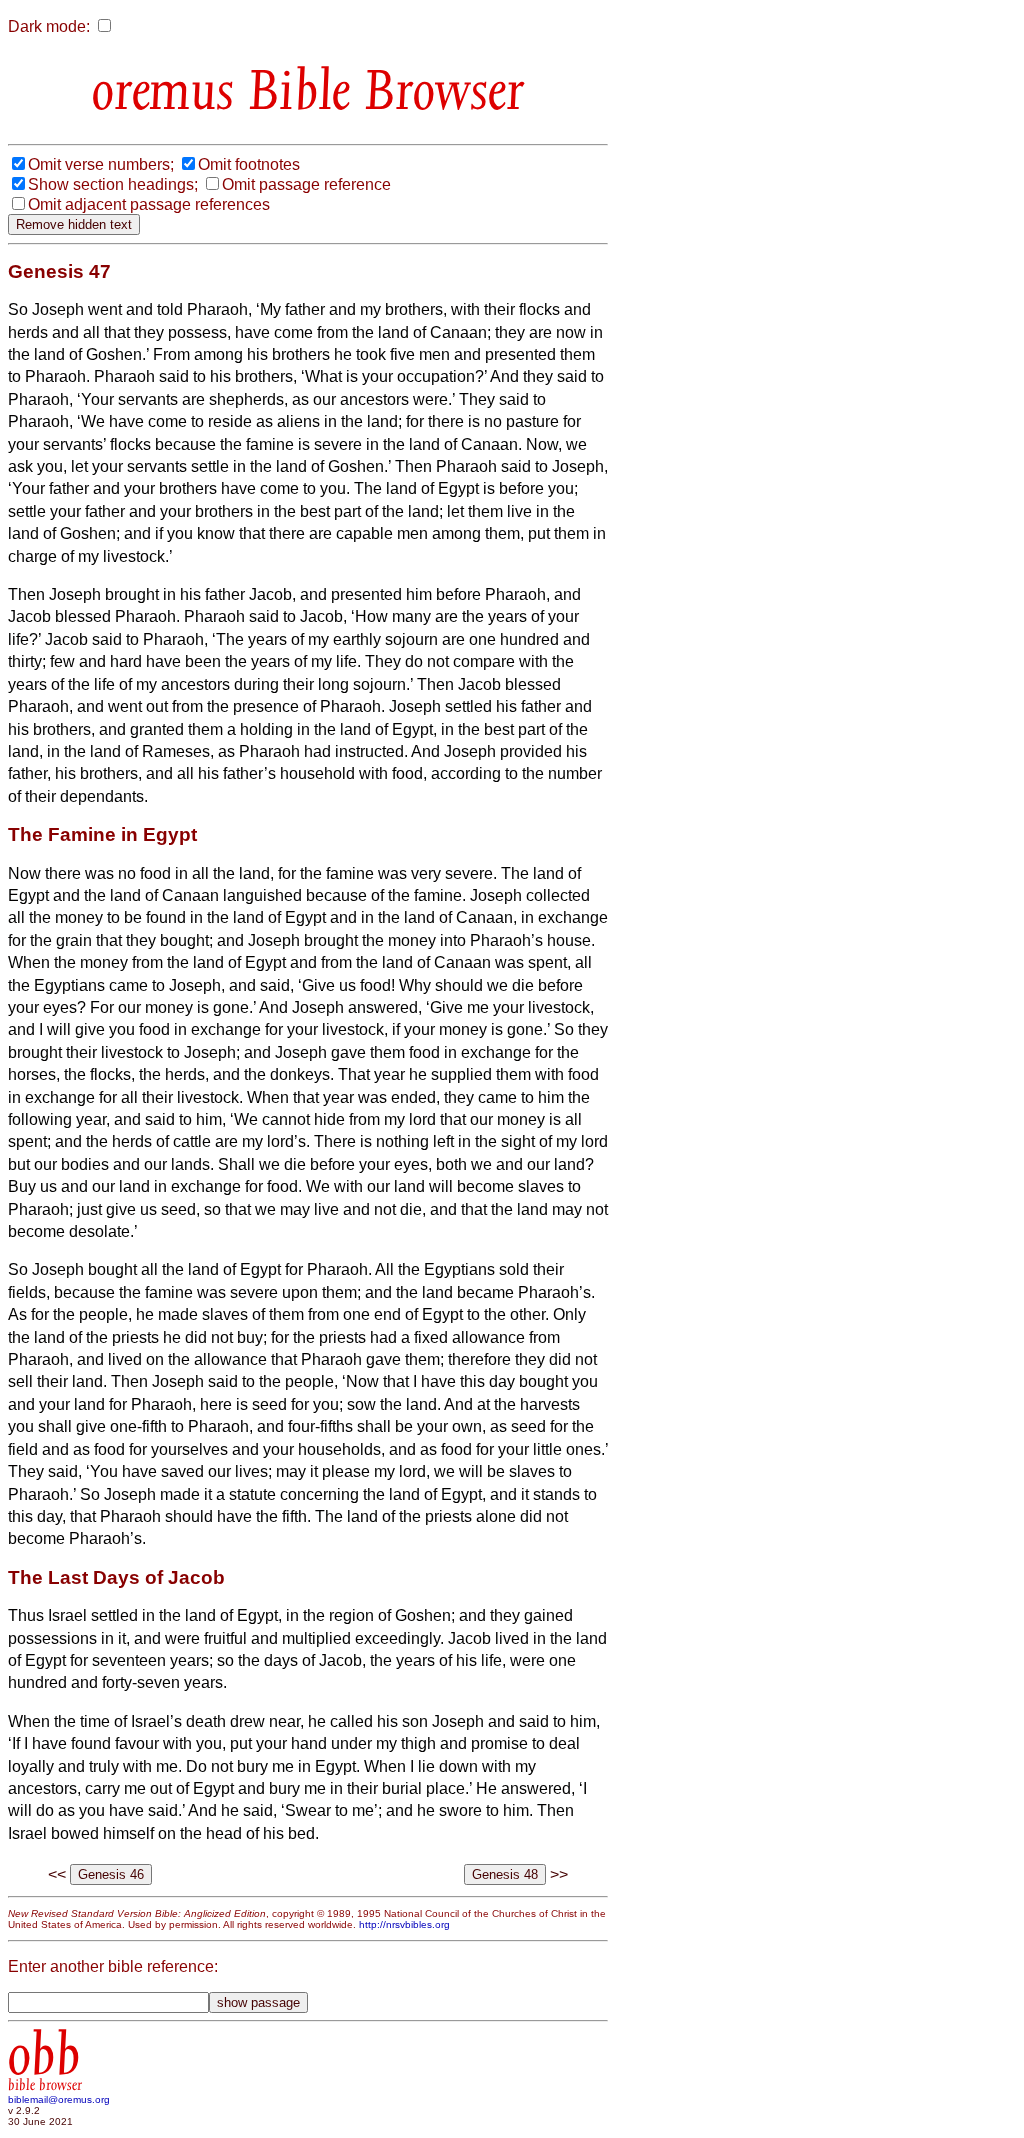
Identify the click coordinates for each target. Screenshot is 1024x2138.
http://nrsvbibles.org (404, 1924)
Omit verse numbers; (101, 164)
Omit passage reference (306, 184)
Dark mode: (49, 26)
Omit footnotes (249, 164)
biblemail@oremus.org (59, 2099)
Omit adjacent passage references (149, 204)
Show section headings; (113, 184)
